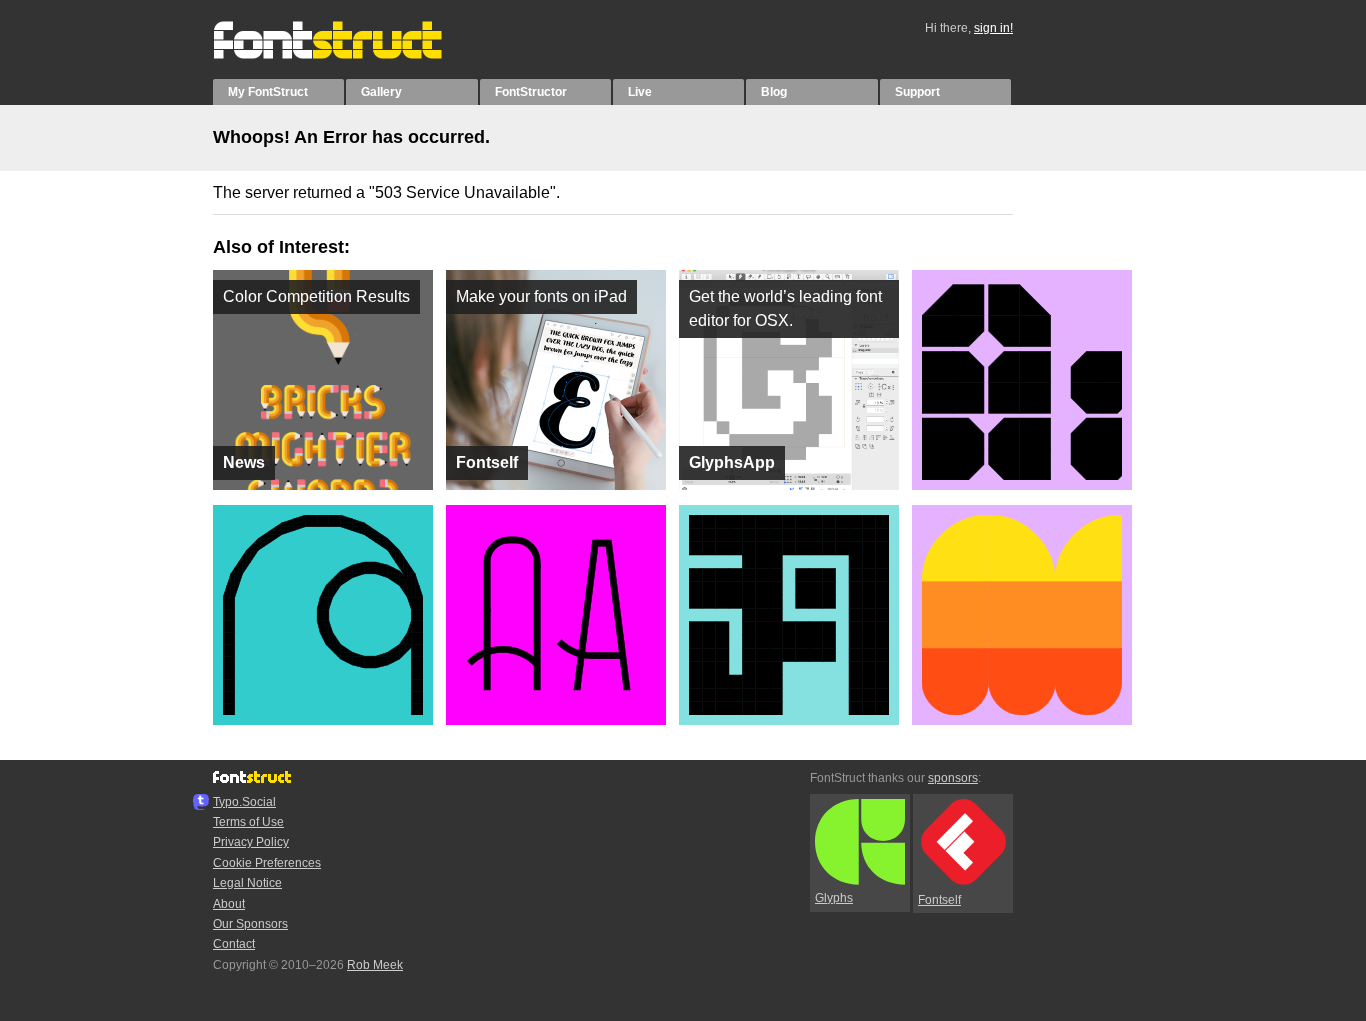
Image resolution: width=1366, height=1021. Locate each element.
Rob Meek (375, 965)
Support (917, 92)
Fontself (939, 900)
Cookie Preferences (267, 863)
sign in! (993, 28)
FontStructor (531, 92)
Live (640, 92)
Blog (774, 92)
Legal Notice (247, 883)
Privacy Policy (251, 842)
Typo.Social (244, 802)
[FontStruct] (348, 55)
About (229, 904)
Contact (234, 944)
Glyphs (834, 898)
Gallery (381, 92)
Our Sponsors (250, 924)
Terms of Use (248, 822)
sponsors (953, 778)
